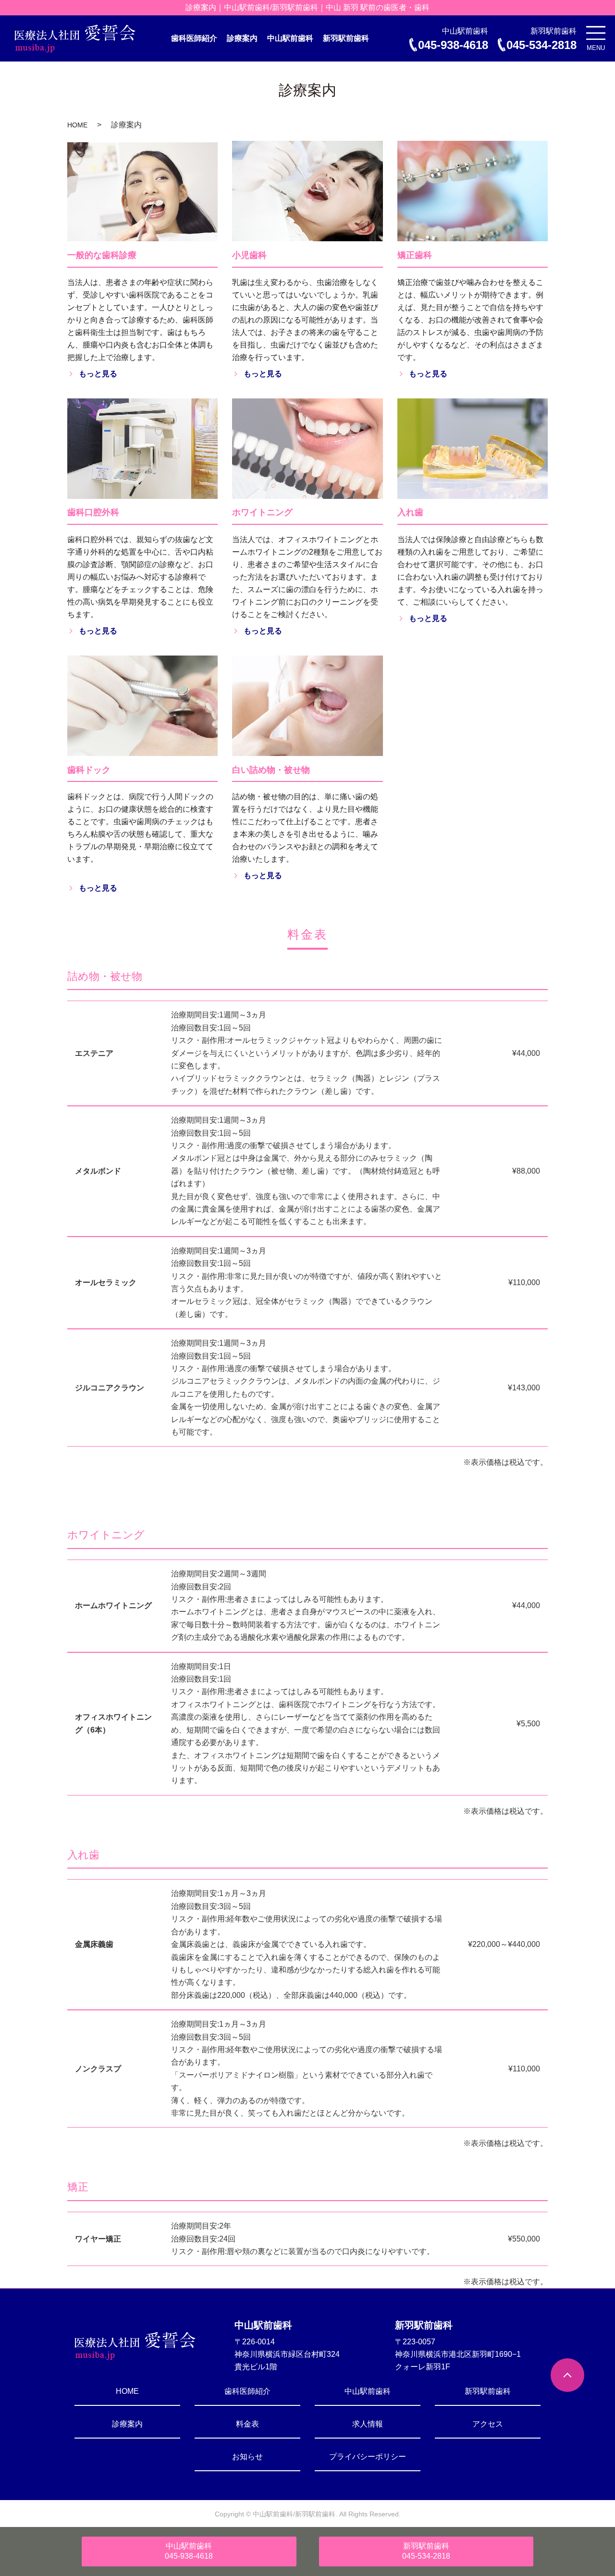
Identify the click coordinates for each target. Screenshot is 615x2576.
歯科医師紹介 (194, 38)
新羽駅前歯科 (346, 38)
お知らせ (247, 2457)
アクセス (488, 2424)
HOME (77, 125)
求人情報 (368, 2424)
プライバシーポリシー (368, 2457)
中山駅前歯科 (290, 38)
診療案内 (242, 38)
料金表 (247, 2424)
